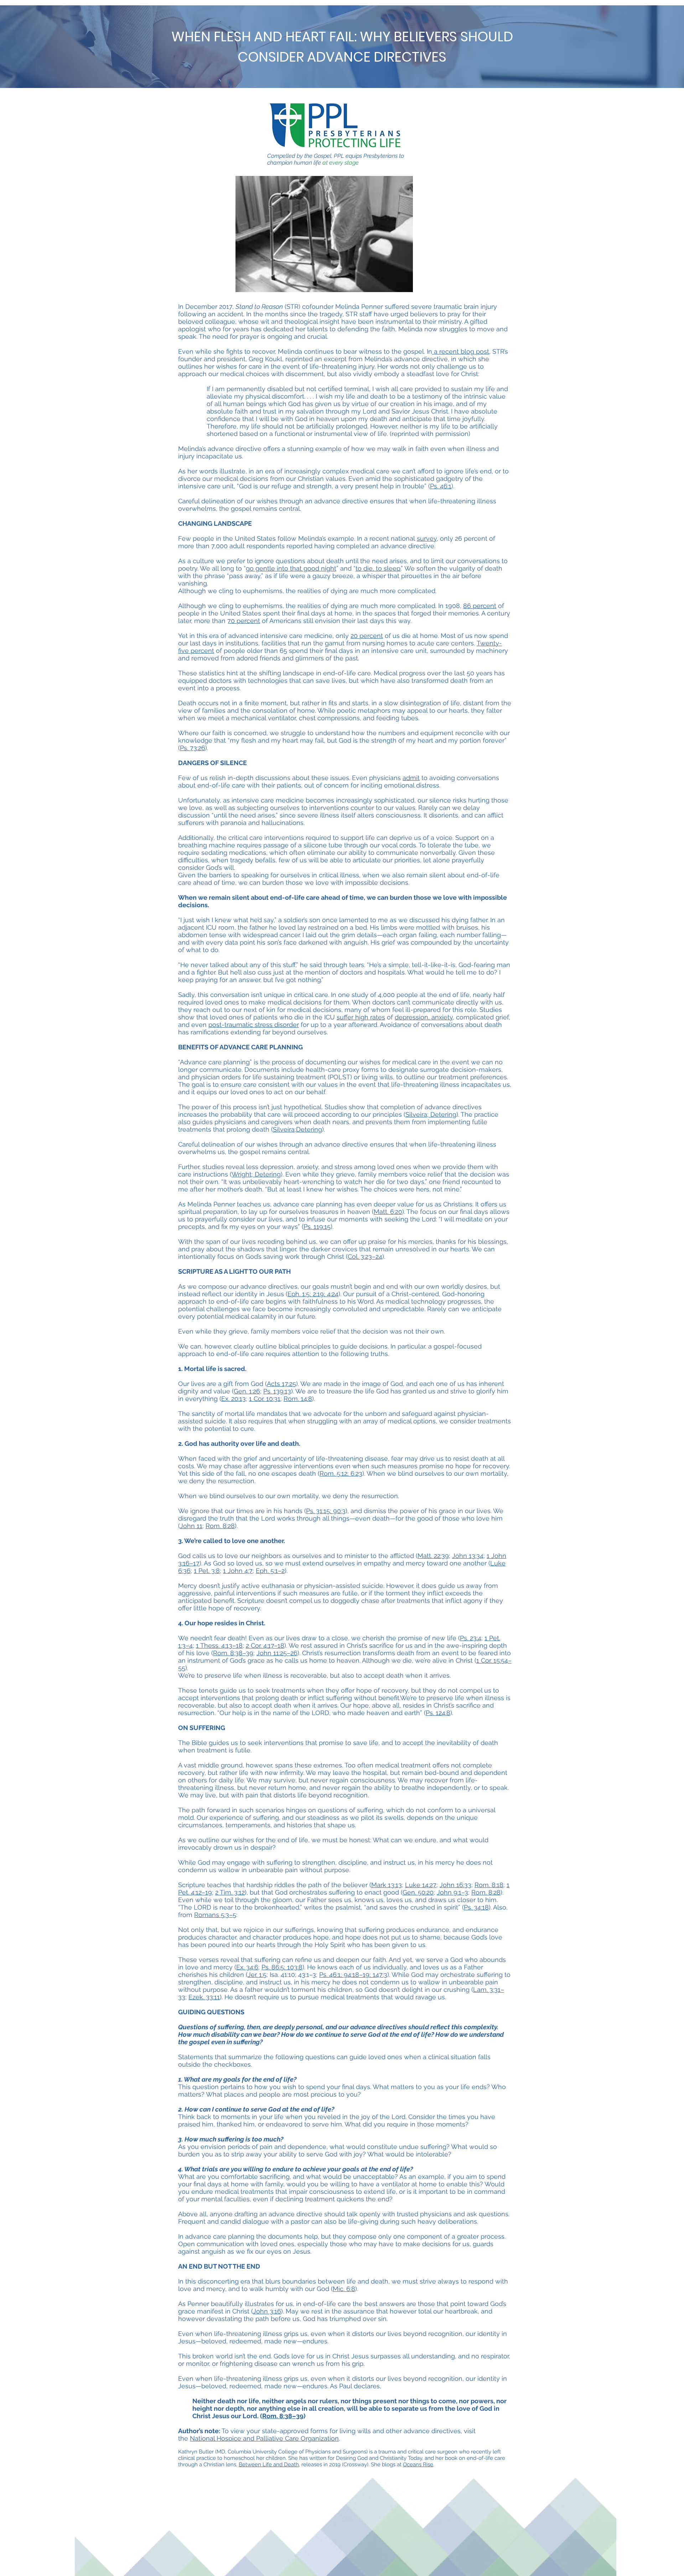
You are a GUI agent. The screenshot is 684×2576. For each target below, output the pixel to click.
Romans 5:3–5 (215, 1915)
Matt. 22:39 (433, 1556)
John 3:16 (267, 2311)
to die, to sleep (378, 568)
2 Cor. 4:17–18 (265, 1645)
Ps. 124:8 (438, 1713)
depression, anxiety (424, 1017)
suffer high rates (361, 1017)
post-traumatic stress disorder (254, 1025)
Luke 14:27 (421, 1885)
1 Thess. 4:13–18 (219, 1645)
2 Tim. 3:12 (230, 1892)
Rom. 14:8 (298, 1399)
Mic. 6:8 (344, 2289)
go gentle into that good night (291, 568)
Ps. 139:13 (277, 1391)
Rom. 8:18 (489, 1885)
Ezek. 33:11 (204, 1997)
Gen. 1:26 (247, 1391)
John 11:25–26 (277, 1653)
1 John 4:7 (238, 1571)
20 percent (367, 636)
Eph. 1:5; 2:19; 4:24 (313, 1294)
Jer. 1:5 (257, 1975)
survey (427, 538)
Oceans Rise (418, 2465)
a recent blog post (461, 351)
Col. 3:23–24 (365, 1256)
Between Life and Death (269, 2465)
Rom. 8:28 (220, 1526)
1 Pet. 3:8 (207, 1571)
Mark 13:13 (387, 1885)
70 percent (244, 621)
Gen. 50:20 (418, 1892)
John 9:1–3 (452, 1892)
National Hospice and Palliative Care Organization (264, 2438)
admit (411, 778)
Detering (442, 1114)
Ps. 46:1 (441, 486)
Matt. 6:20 (388, 1212)
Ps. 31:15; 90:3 (326, 1511)
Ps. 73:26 (193, 748)
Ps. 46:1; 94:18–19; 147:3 (353, 1975)
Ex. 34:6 (247, 1967)
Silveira (416, 1114)
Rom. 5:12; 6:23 (341, 1473)
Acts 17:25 (281, 1384)
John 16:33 (455, 1885)
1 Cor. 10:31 (265, 1399)
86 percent (480, 606)
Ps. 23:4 (471, 1638)
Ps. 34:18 (476, 1907)
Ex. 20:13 (234, 1399)
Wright (242, 1174)
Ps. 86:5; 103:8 (282, 1967)
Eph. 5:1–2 (270, 1571)
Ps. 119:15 (317, 1227)
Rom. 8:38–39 (233, 1653)
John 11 (191, 1526)
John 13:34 (468, 1556)
